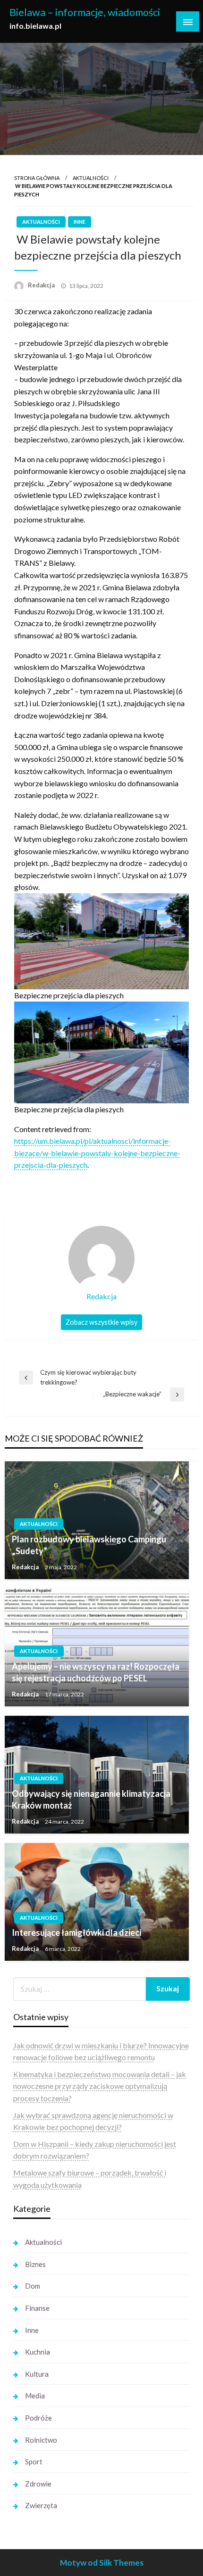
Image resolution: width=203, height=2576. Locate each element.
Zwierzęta (41, 2505)
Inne (80, 222)
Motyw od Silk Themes (102, 2563)
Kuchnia (38, 2352)
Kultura (37, 2374)
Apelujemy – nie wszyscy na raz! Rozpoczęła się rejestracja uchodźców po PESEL (96, 1672)
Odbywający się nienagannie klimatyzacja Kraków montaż (91, 1799)
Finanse (37, 2308)
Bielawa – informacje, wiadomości (85, 12)
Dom (33, 2286)
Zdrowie (38, 2484)
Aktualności (91, 178)
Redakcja (42, 285)
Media (35, 2396)
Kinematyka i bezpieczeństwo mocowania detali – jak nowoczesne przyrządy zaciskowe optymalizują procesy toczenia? (100, 2086)
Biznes (35, 2264)
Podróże (38, 2418)
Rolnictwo (41, 2440)
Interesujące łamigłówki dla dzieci (76, 1932)
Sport (34, 2462)
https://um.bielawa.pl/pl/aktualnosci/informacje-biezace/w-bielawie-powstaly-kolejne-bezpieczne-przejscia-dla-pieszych (97, 1153)
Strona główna (37, 178)
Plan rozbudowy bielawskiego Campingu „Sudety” (89, 1545)
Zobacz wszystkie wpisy (101, 1322)
